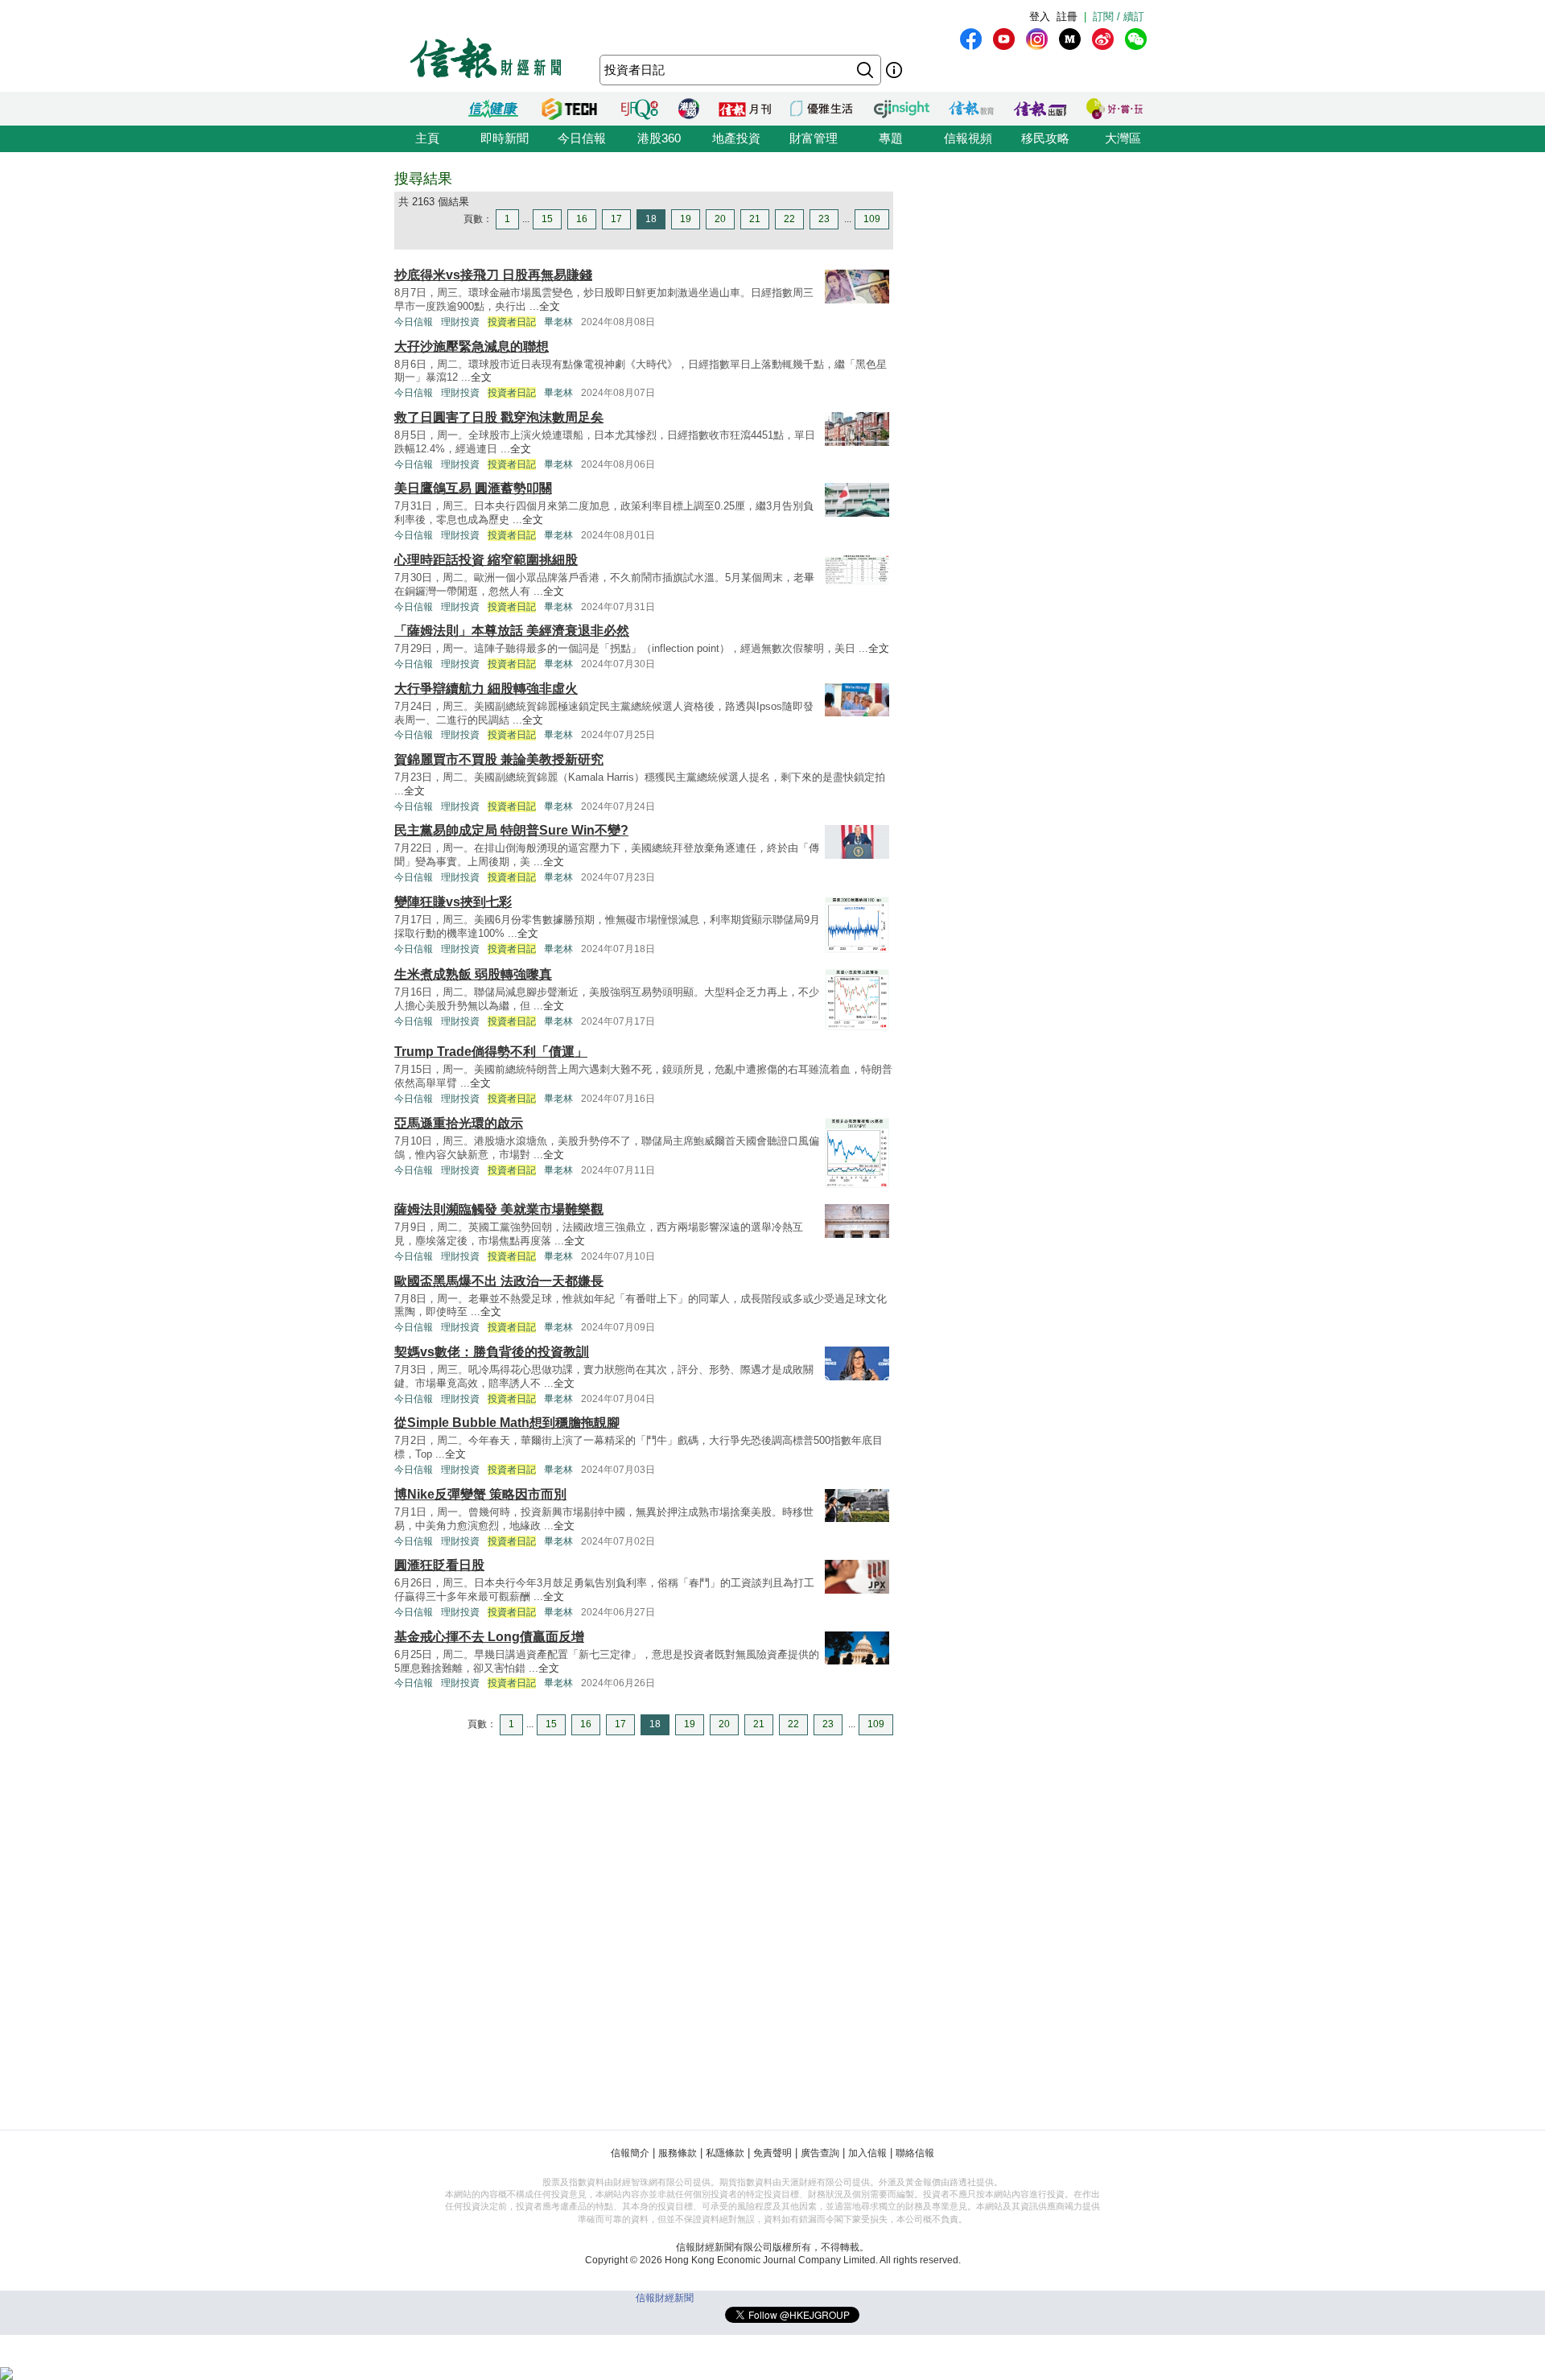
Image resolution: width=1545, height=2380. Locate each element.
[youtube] (1004, 39)
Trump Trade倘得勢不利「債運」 (491, 1052)
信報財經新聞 (665, 2298)
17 (616, 219)
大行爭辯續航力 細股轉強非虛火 (486, 689)
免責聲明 (772, 2153)
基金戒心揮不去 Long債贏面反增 (489, 1637)
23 (824, 219)
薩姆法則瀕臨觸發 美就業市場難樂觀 (499, 1209)
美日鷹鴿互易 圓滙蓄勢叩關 (473, 488)
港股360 (659, 138)
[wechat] (1136, 39)
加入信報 (867, 2153)
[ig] (1037, 39)
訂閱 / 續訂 (1119, 16)
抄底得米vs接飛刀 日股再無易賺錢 (493, 275)
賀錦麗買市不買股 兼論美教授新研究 (499, 759)
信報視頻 (968, 138)
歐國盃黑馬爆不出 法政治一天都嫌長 (499, 1281)
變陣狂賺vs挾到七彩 (453, 902)
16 (582, 219)
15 (547, 219)
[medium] (1070, 39)
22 (789, 219)
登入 (1040, 16)
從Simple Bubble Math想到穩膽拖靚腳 (507, 1423)
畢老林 (558, 322)
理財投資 (460, 322)
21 (755, 219)
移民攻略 (1045, 138)
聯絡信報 (915, 2153)
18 (651, 219)
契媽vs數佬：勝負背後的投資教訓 (492, 1352)
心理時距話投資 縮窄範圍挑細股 (486, 560)
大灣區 (1123, 138)
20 (720, 219)
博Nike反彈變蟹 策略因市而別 (480, 1494)
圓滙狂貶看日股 (439, 1565)
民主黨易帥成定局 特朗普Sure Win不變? (511, 830)
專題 (891, 138)
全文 (550, 306)
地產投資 (736, 138)
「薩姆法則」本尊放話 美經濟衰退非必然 (512, 631)
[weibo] (1103, 39)
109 (872, 219)
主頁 (427, 138)
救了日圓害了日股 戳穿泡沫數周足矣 (499, 417)
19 (686, 219)
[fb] (971, 39)
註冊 (1067, 16)
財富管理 (814, 138)
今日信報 (582, 138)
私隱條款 (725, 2153)
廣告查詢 (820, 2153)
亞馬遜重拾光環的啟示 (459, 1123)
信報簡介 (630, 2153)
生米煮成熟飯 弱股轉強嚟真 (473, 974)
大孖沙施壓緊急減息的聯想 (472, 346)
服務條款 (678, 2153)
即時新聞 (505, 138)
